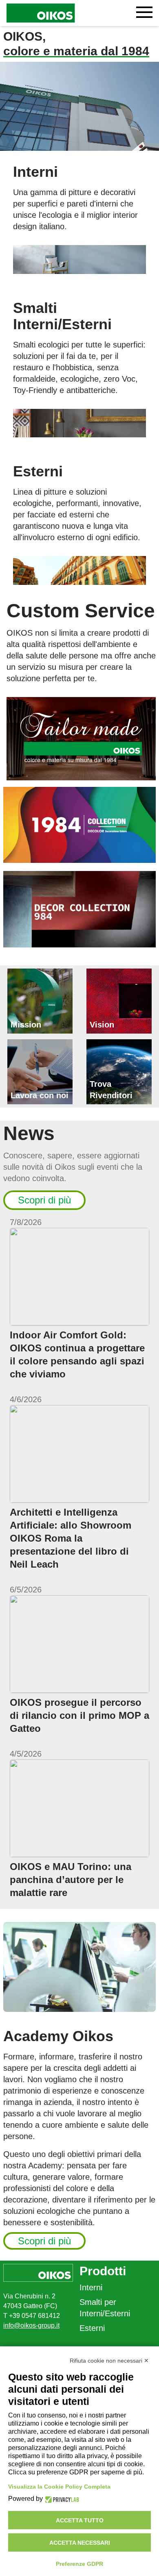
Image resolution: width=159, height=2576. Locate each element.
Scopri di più (44, 1200)
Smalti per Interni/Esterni (105, 2308)
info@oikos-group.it (31, 2325)
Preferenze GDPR (79, 2564)
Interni (91, 2287)
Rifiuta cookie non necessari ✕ (109, 2361)
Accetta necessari (80, 2543)
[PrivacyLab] (61, 2499)
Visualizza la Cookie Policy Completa (59, 2487)
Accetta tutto (80, 2520)
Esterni (92, 2328)
